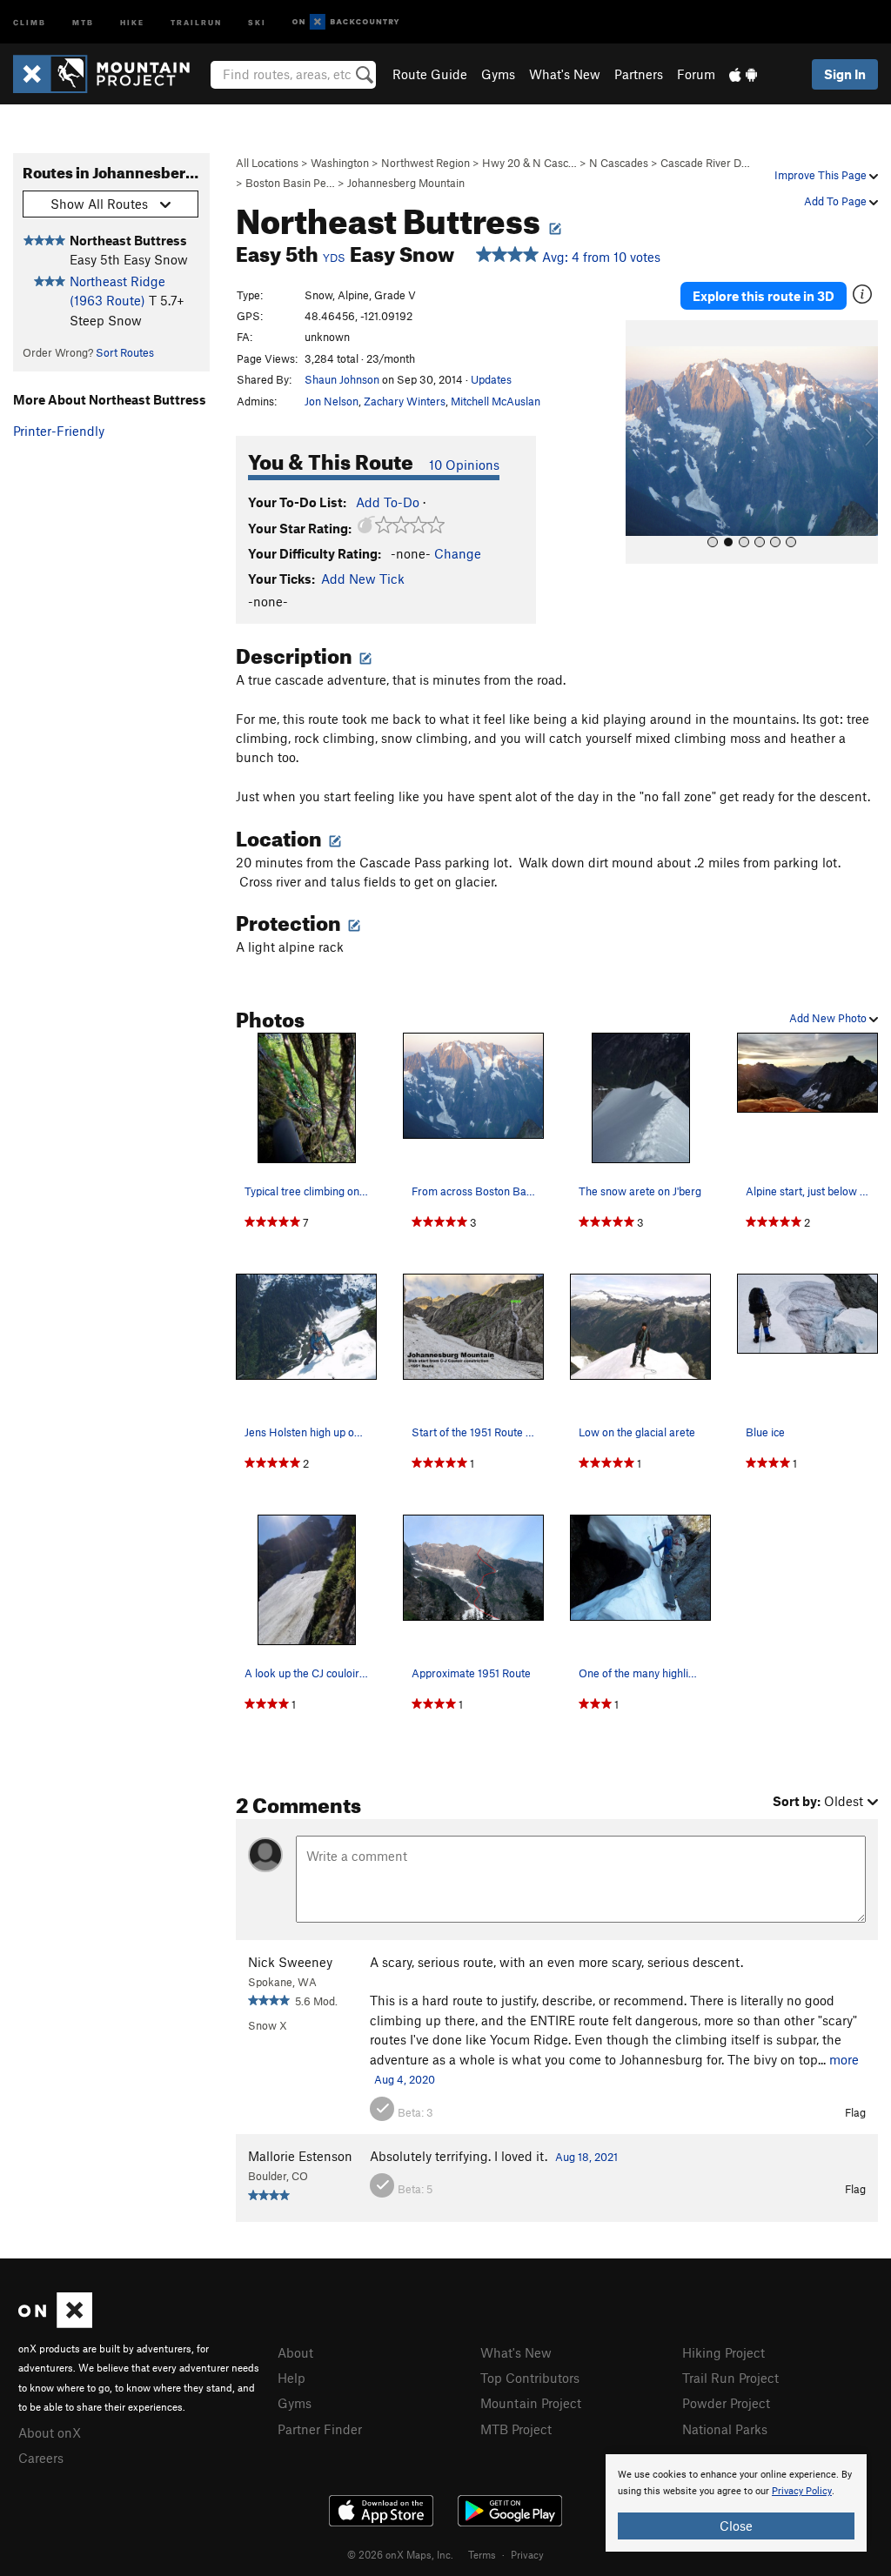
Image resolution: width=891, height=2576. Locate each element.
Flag (855, 2112)
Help (291, 2378)
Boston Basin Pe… (290, 183)
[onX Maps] (55, 2323)
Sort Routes (125, 352)
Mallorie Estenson (300, 2156)
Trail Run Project (730, 2378)
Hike (132, 21)
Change (458, 553)
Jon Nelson (332, 401)
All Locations (267, 163)
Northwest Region (425, 163)
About (295, 2352)
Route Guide (430, 74)
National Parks (725, 2429)
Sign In (845, 74)
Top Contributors (530, 2378)
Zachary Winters (405, 401)
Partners (639, 74)
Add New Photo (829, 1018)
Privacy (527, 2554)
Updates (491, 379)
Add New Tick (363, 579)
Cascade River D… (705, 163)
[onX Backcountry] (346, 22)
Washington (340, 163)
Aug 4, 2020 (405, 2079)
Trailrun (196, 21)
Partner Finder (320, 2429)
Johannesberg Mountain (406, 183)
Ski (257, 21)
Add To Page (837, 201)
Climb (30, 21)
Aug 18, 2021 (586, 2157)
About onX (50, 2432)
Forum (696, 74)
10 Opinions (464, 465)
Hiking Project (724, 2352)
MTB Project (516, 2429)
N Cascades (619, 163)
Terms (482, 2554)
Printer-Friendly (59, 431)
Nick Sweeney (290, 1962)
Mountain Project (531, 2403)
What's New (565, 74)
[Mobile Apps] (743, 74)
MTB (83, 21)
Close (736, 2526)
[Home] (110, 74)
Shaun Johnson (342, 379)
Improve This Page (822, 175)
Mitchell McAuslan (496, 401)
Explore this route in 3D (764, 296)
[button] (643, 442)
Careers (41, 2458)
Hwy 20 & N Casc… (529, 163)
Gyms (498, 74)
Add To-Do (388, 502)
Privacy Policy (802, 2491)
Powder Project (726, 2403)
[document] (736, 2503)
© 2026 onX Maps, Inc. (400, 2554)
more (844, 2059)
